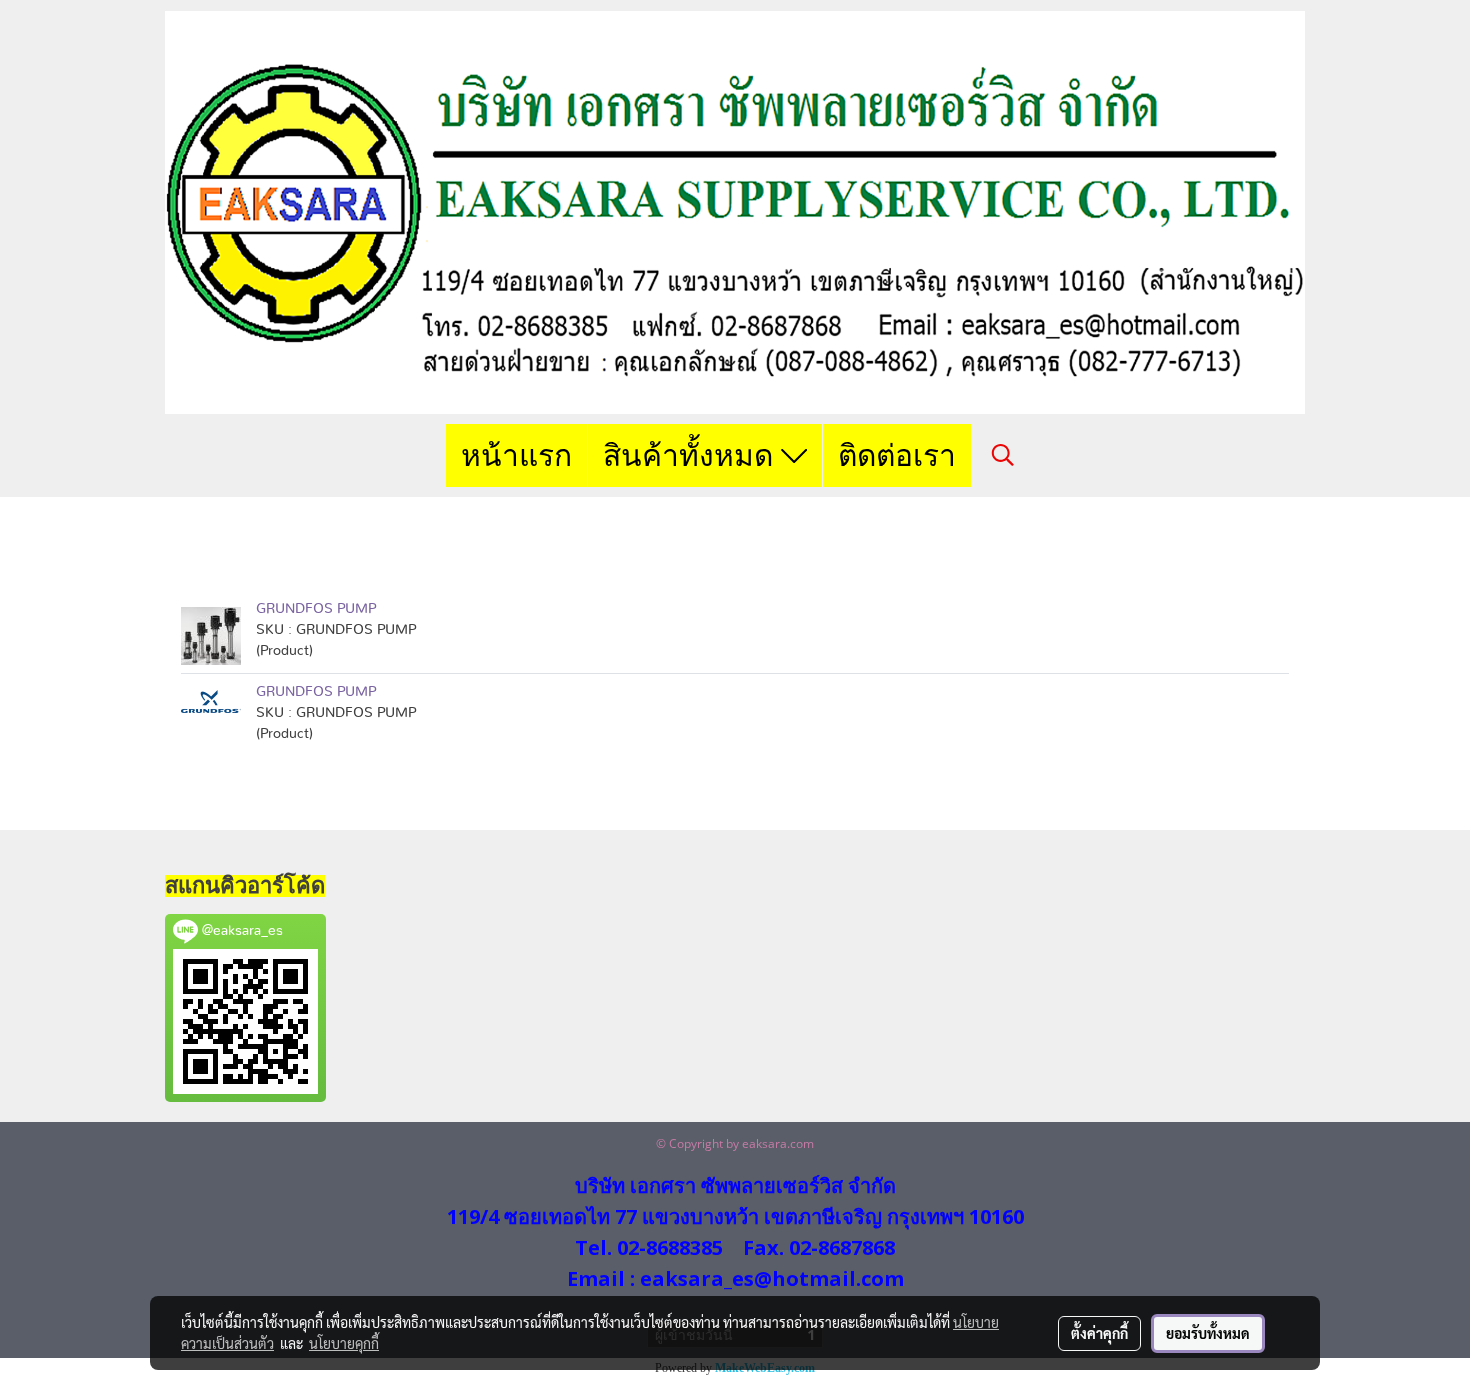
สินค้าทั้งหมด (692, 455)
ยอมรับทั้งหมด (1208, 1333)
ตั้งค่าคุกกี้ (1099, 1333)
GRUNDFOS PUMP (316, 609)
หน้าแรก (516, 455)
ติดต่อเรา (897, 455)
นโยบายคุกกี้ (344, 1343)
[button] (1003, 455)
